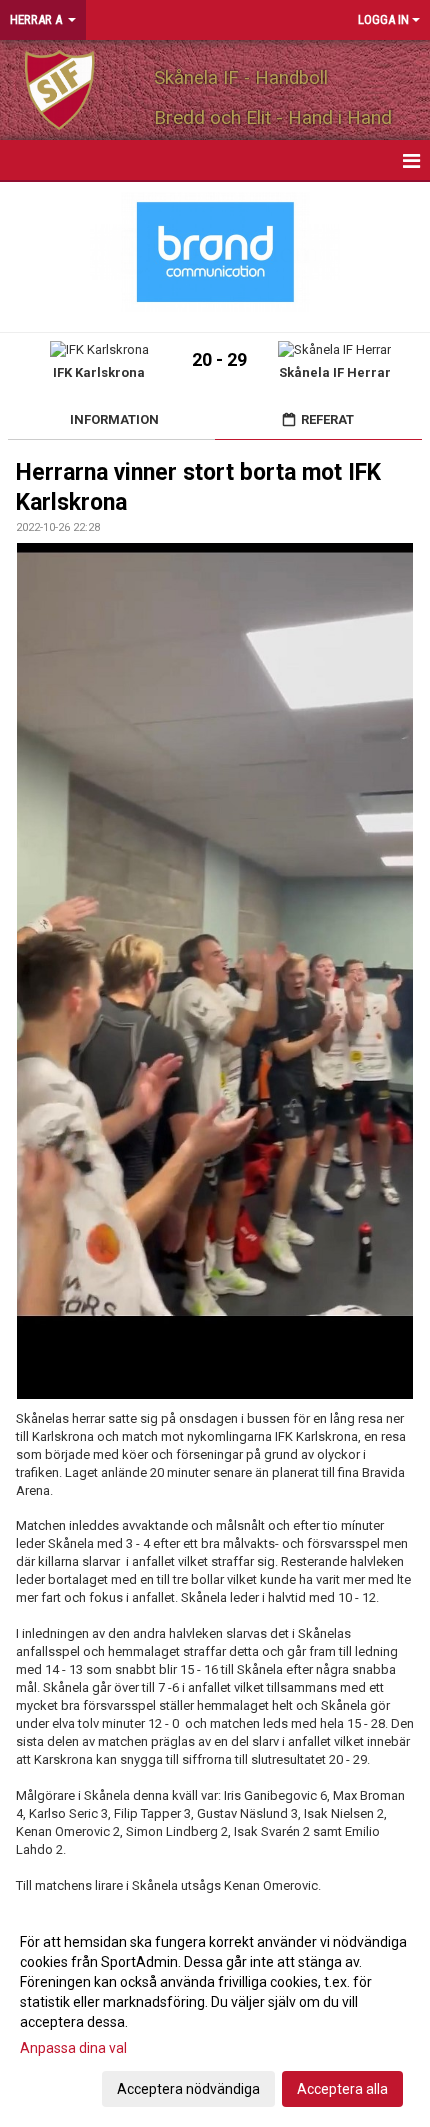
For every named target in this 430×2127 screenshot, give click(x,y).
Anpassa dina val (73, 2048)
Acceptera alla (342, 2089)
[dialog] (215, 2014)
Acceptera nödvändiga (188, 2089)
